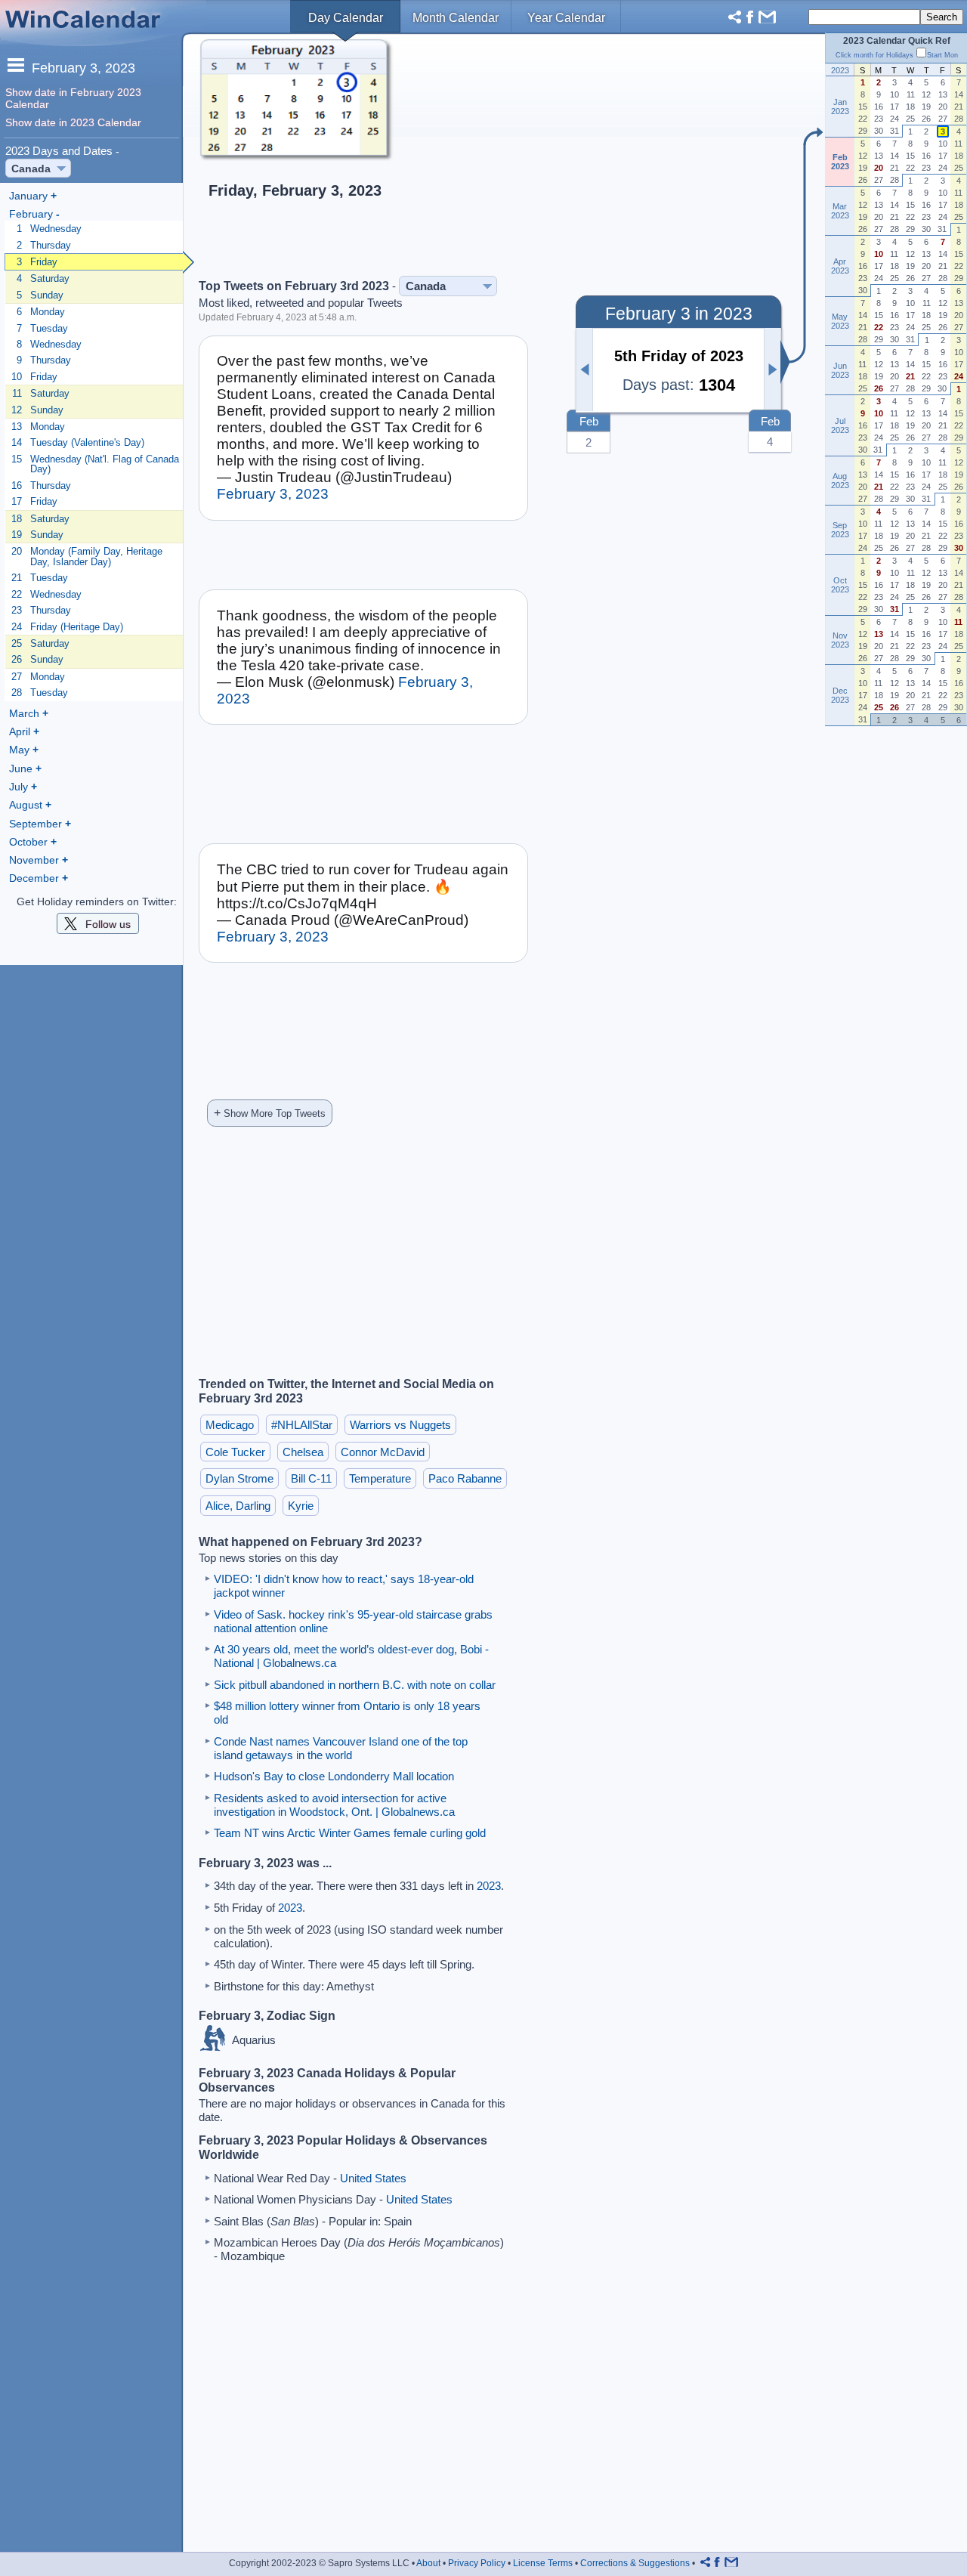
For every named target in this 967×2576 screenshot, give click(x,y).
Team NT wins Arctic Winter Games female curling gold (350, 1833)
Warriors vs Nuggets (400, 1425)
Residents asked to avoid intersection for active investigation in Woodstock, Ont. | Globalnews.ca (334, 1805)
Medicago (230, 1425)
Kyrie (301, 1506)
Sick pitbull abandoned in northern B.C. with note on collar (355, 1685)
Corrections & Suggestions (635, 2563)
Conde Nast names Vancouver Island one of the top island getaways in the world (341, 1748)
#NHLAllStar (302, 1425)
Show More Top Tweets (270, 1113)
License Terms (543, 2563)
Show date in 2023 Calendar (73, 122)
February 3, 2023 (273, 494)
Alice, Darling (238, 1506)
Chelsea (303, 1452)
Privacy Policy (477, 2563)
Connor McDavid (383, 1452)
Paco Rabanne (465, 1478)
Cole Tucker (235, 1452)
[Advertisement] (585, 156)
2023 (489, 1886)
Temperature (380, 1478)
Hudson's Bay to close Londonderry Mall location (334, 1776)
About (428, 2563)
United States (373, 2178)
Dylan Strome (239, 1478)
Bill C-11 (311, 1478)
